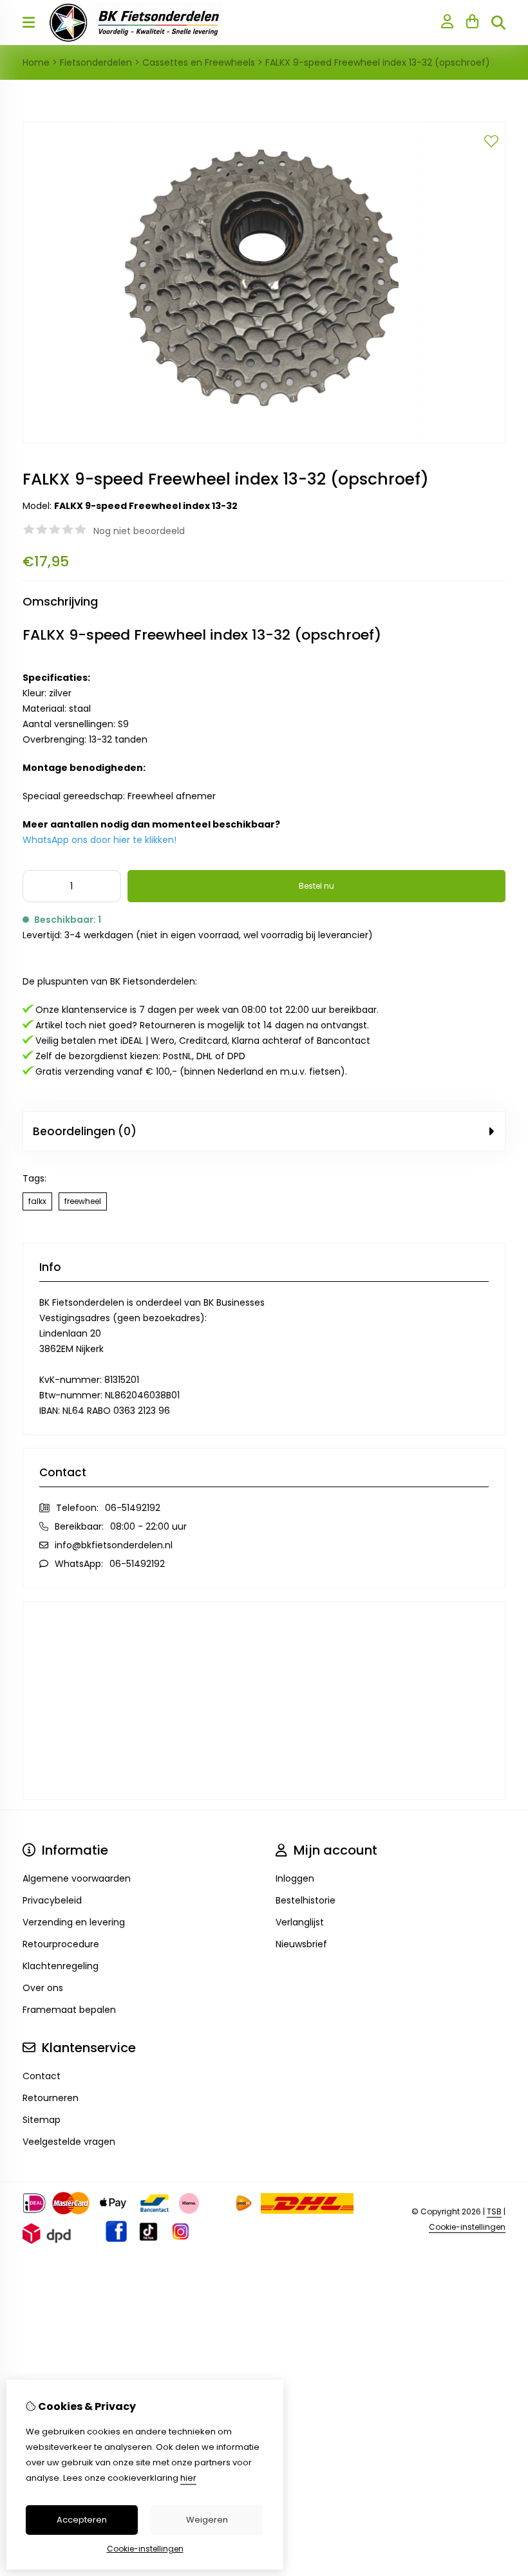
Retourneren (51, 2098)
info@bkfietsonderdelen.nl (114, 1545)
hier (188, 2478)
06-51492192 (133, 1508)
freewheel (83, 1201)
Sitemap (42, 2120)
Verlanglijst (300, 1922)
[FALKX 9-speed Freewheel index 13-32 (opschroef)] (264, 440)
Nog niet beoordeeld (139, 531)
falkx (37, 1201)
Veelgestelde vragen (69, 2142)
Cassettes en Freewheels (199, 62)
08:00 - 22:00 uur (148, 1526)
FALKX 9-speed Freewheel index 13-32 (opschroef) (378, 62)
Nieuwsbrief (301, 1944)
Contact (42, 2076)
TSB (494, 2211)
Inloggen (295, 1878)
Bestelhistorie (306, 1900)
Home (36, 62)
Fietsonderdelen (96, 62)
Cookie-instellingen (467, 2227)
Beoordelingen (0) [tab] (85, 1131)
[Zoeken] (498, 23)
